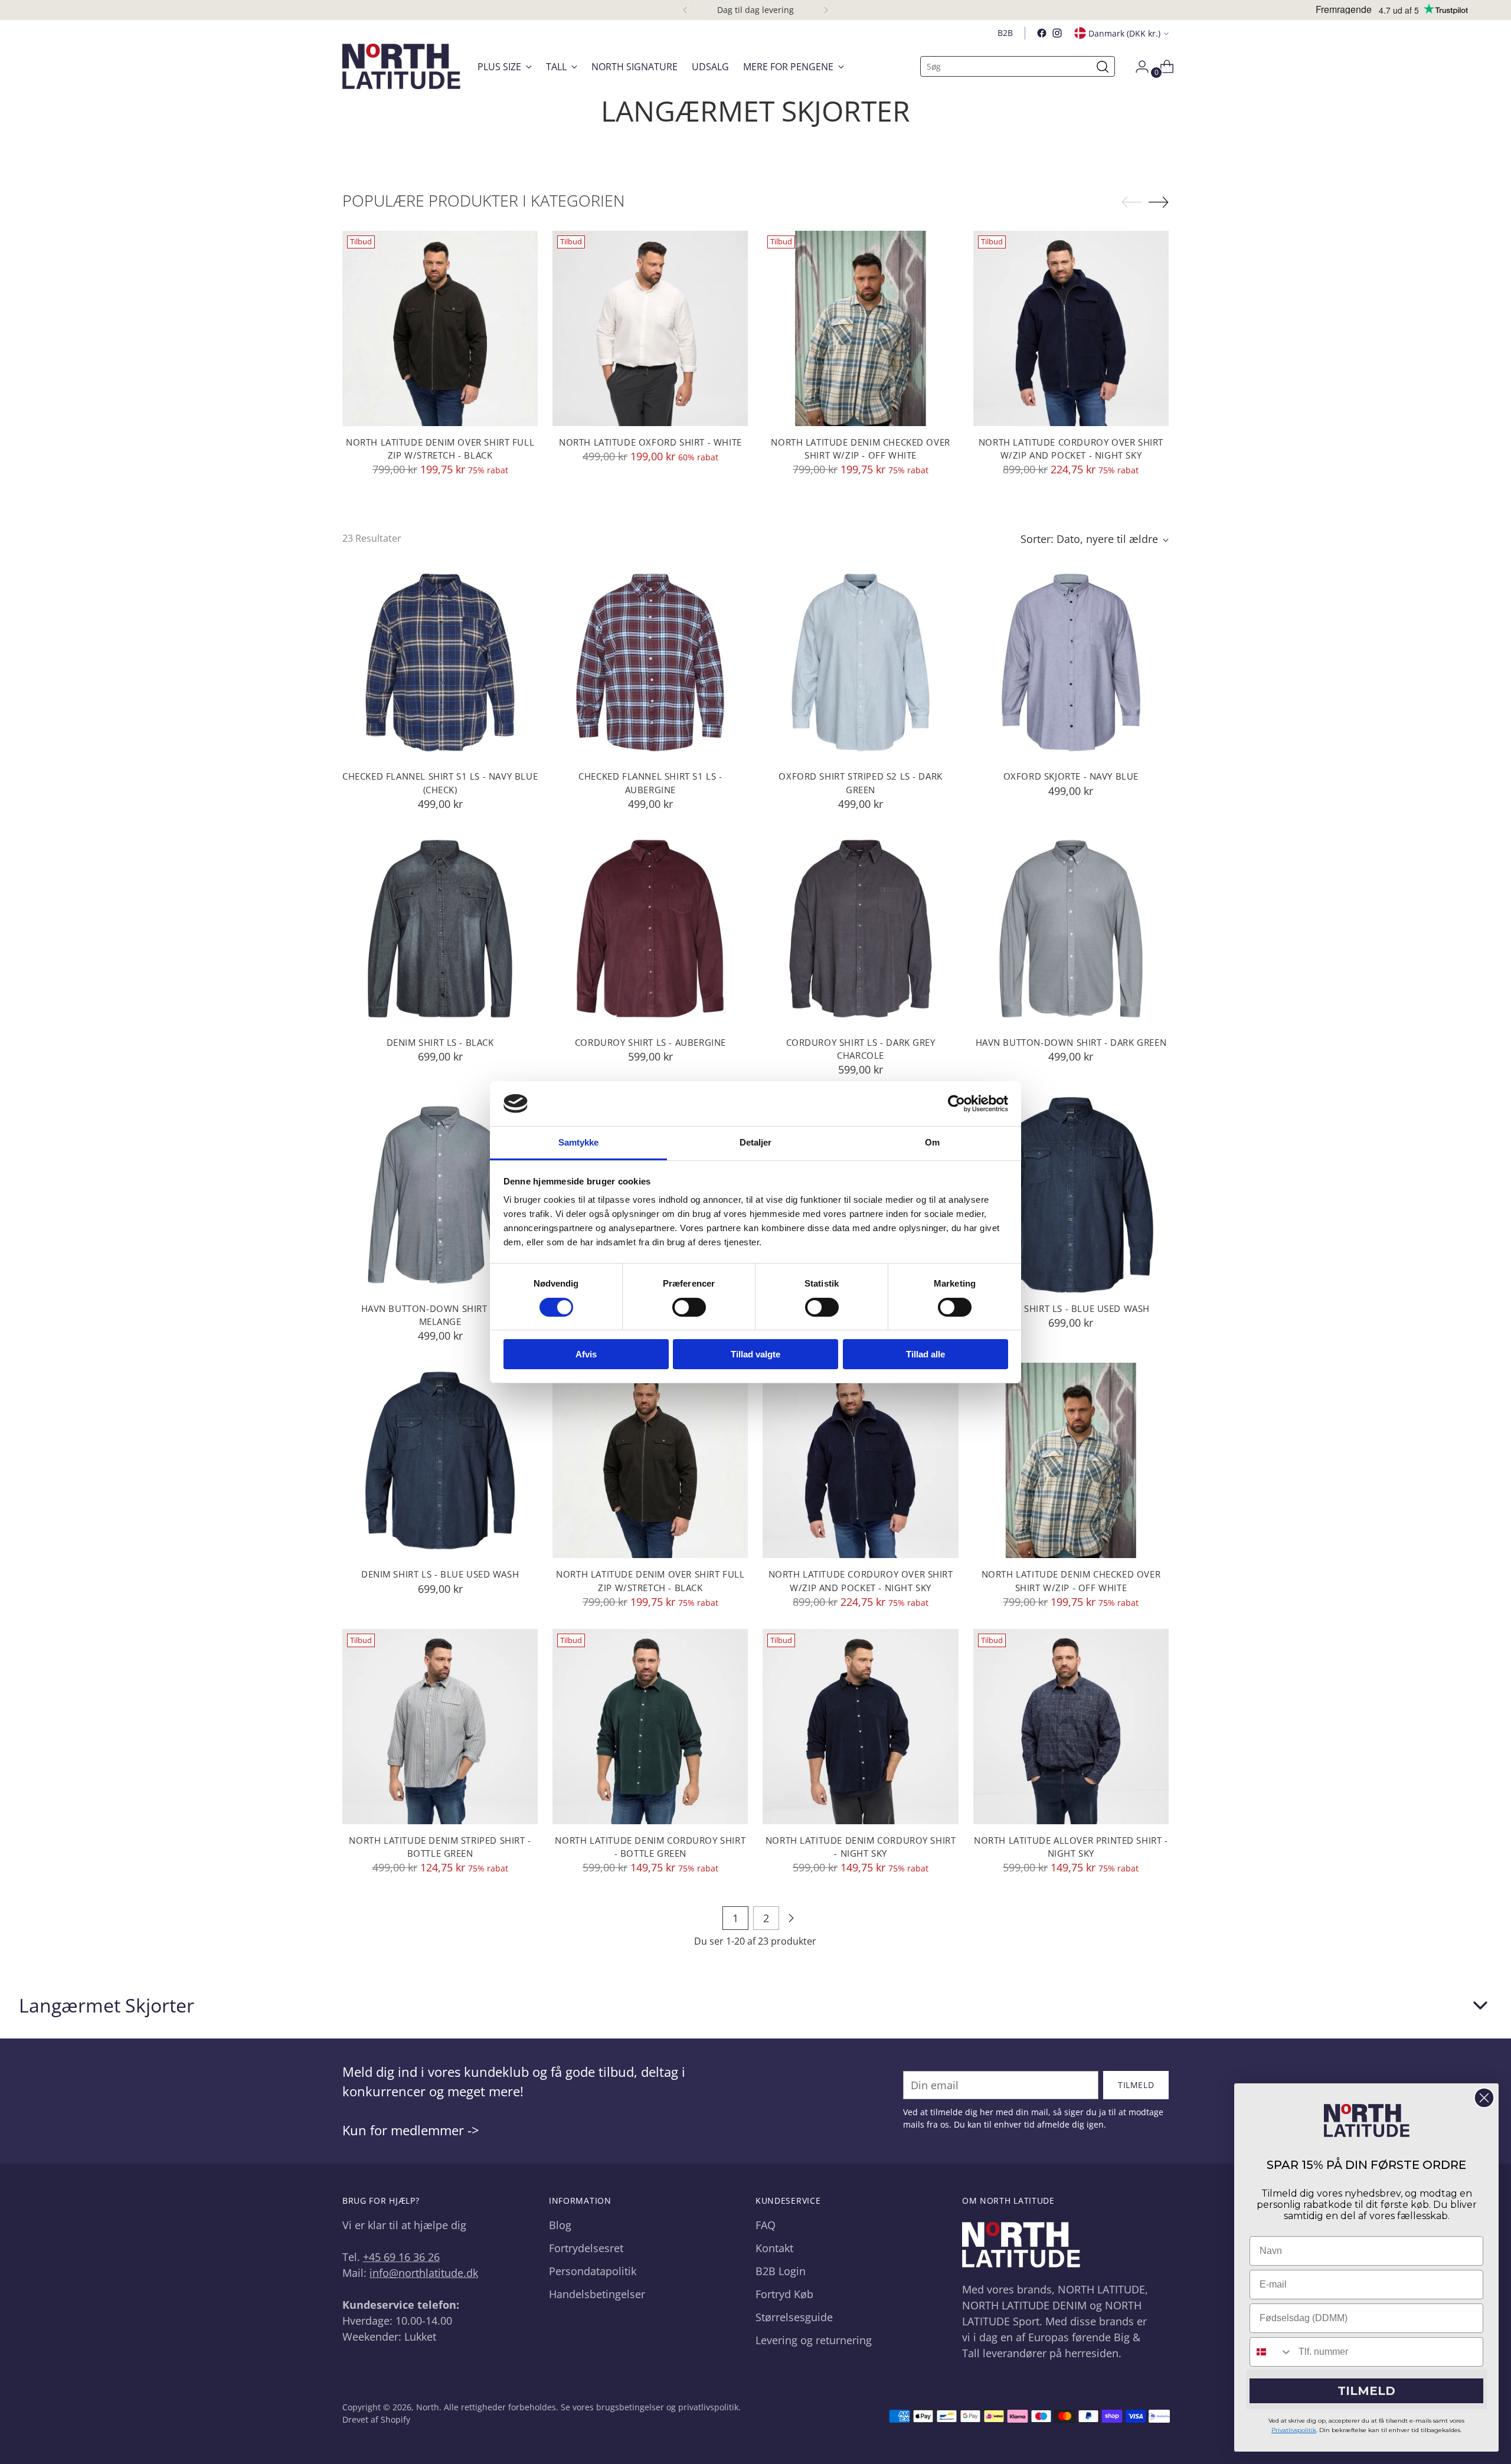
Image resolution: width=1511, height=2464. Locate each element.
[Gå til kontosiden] (1137, 67)
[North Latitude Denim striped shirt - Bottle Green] (440, 1727)
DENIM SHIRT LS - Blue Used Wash (1071, 1308)
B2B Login (781, 2271)
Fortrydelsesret (586, 2248)
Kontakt (774, 2248)
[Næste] (826, 10)
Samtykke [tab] (579, 1142)
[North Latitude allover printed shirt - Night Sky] (1071, 1727)
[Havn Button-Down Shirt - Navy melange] (440, 1195)
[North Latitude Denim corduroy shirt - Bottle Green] (650, 1727)
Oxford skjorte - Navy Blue (1071, 776)
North (428, 2407)
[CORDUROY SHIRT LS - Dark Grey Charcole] (860, 929)
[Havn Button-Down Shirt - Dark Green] (1071, 929)
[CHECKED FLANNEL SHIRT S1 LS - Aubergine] (650, 662)
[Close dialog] (1484, 2098)
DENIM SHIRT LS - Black (440, 1042)
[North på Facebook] (1042, 33)
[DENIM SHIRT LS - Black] (440, 929)
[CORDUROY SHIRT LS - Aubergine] (650, 929)
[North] (401, 66)
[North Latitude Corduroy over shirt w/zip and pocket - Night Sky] (1071, 328)
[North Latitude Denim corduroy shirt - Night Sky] (860, 1727)
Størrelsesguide (794, 2317)
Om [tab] (932, 1142)
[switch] (689, 1307)
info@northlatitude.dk (424, 2273)
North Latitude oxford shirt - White (650, 442)
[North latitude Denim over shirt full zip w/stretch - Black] (440, 328)
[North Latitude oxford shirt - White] (650, 328)
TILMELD (1366, 2391)
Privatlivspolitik (1294, 2430)
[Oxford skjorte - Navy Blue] (1071, 662)
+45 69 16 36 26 (401, 2257)
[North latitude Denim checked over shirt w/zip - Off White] (860, 328)
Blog (560, 2225)
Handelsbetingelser (597, 2294)
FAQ (766, 2225)
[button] (755, 2005)
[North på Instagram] (1057, 33)
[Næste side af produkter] (791, 1918)
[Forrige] (685, 10)
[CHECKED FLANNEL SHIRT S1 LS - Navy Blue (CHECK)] (440, 662)
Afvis (586, 1354)
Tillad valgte (755, 1354)
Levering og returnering (814, 2340)
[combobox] (1271, 2352)
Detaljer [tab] (756, 1142)
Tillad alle (925, 1354)
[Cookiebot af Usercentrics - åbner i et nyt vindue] (956, 1104)
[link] (1367, 2121)
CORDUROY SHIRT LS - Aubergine (650, 1042)
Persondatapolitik (593, 2271)
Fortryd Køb (784, 2294)
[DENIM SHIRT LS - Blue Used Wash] (1071, 1195)
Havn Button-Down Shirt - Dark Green (1071, 1042)
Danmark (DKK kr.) (1124, 33)
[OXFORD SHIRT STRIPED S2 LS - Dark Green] (860, 662)
